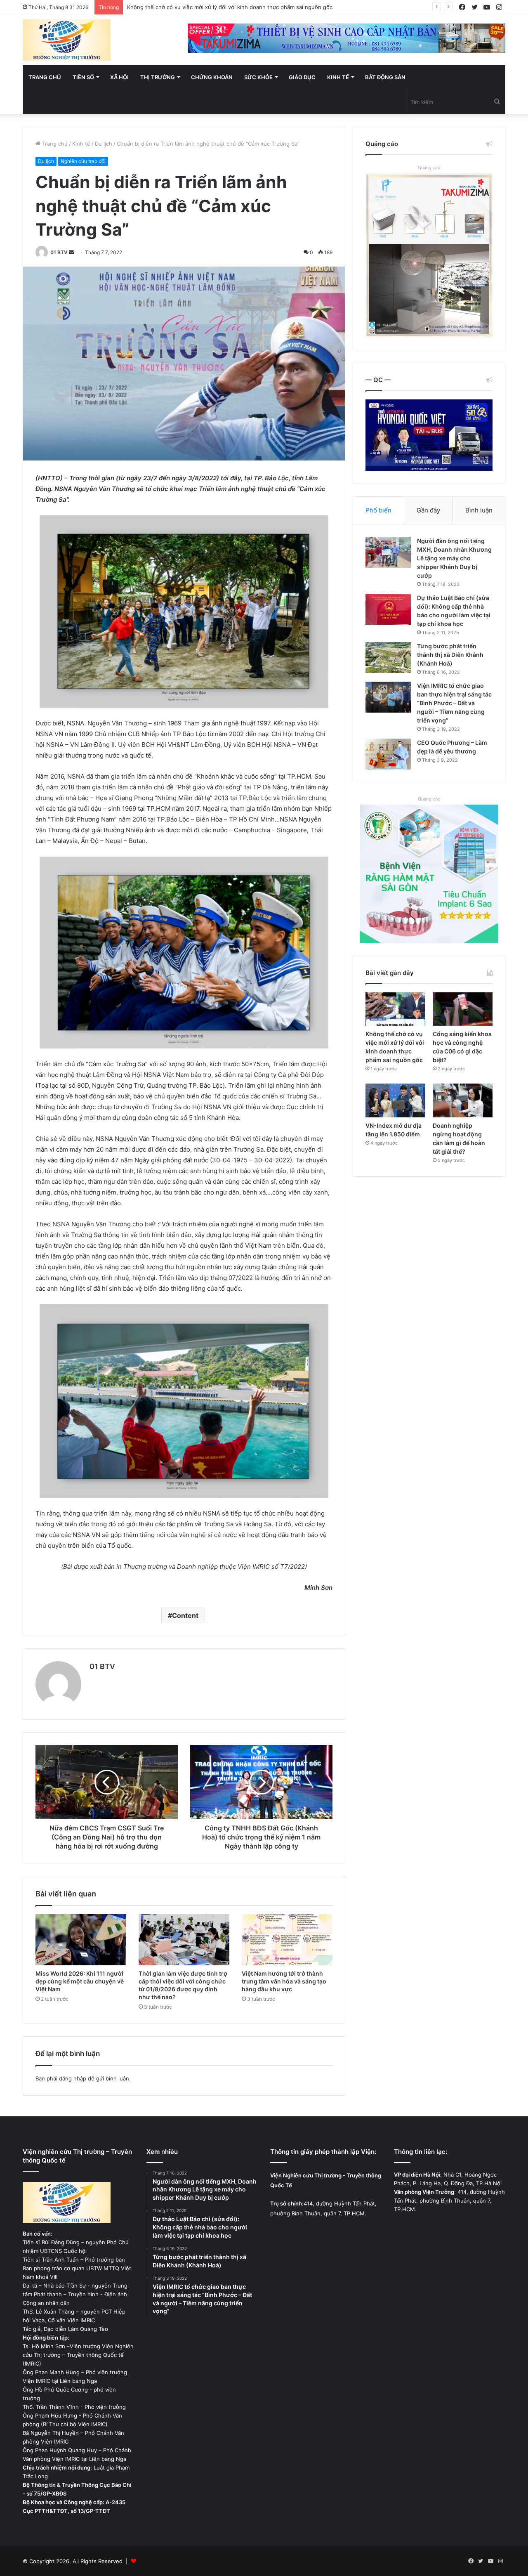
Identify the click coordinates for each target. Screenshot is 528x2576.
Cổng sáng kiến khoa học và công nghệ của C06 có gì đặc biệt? (210, 7)
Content (185, 1615)
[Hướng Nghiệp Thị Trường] (67, 40)
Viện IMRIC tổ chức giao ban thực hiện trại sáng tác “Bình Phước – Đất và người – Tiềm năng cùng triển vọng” (454, 703)
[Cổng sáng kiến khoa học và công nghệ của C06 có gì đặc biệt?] (463, 1009)
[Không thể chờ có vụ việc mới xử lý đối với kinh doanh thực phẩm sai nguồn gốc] (395, 1009)
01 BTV (59, 252)
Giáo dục (302, 77)
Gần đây (428, 510)
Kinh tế (338, 77)
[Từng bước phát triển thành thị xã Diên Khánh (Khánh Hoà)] (388, 658)
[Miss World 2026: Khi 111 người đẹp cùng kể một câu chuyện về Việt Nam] (81, 1940)
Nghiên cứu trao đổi (83, 161)
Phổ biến (378, 510)
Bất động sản (385, 77)
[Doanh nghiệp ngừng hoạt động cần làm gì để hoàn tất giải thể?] (463, 1100)
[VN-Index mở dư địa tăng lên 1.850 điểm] (395, 1100)
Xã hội (119, 77)
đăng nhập (73, 2078)
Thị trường (158, 77)
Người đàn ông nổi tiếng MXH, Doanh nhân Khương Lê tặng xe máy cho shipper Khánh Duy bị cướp (454, 558)
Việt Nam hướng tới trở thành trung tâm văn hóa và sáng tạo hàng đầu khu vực (284, 1981)
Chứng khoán (212, 77)
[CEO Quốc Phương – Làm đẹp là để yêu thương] (388, 754)
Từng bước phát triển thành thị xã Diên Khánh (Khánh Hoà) (450, 655)
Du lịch (104, 144)
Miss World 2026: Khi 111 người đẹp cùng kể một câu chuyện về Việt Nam (80, 1981)
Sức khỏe (258, 77)
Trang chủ (45, 77)
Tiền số (83, 77)
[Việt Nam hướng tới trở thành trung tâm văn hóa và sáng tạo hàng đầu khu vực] (287, 1940)
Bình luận (479, 510)
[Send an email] (71, 252)
